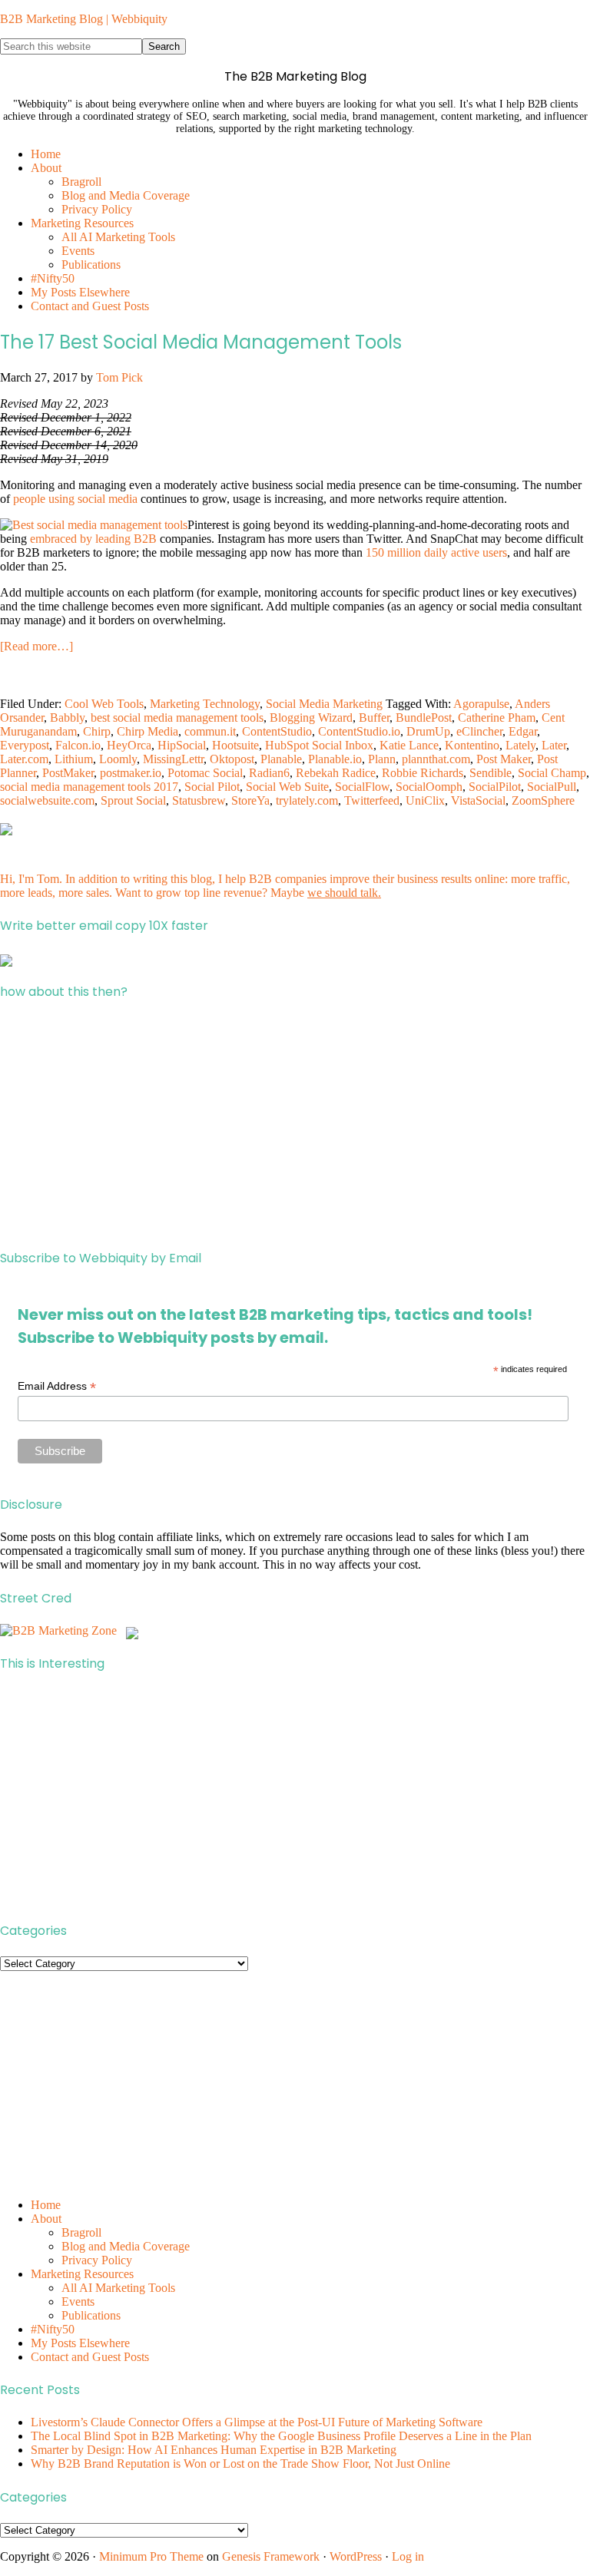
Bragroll (81, 2232)
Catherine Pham (497, 718)
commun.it (210, 731)
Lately (520, 745)
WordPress (356, 2556)
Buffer (374, 718)
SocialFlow (362, 787)
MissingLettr (173, 759)
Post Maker (504, 759)
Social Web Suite (287, 787)
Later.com (24, 759)
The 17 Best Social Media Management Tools (201, 342)
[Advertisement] (295, 1125)
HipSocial (182, 745)
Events (78, 2302)
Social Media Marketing (324, 704)
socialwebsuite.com (47, 800)
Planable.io (335, 759)
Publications (91, 2315)
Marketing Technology (205, 704)
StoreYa (250, 800)
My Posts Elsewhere (80, 2343)
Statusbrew (199, 800)
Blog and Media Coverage (126, 2246)
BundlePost (424, 718)
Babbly (67, 718)
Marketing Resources (82, 2274)
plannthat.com (436, 759)
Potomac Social (205, 773)
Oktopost (232, 759)
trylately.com (307, 800)
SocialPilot (495, 787)
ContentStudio (277, 731)
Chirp (97, 731)
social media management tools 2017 (89, 787)
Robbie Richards (423, 773)
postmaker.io (131, 773)
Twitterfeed (372, 800)
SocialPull (552, 787)
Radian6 (269, 773)
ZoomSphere (543, 800)
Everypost (25, 745)
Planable (281, 759)
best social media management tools (177, 718)
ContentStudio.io (359, 731)
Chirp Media (147, 731)
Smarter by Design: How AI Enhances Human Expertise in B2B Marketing (214, 2450)
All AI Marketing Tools (118, 2288)
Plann (382, 759)
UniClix (425, 800)
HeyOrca (129, 745)
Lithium (74, 759)
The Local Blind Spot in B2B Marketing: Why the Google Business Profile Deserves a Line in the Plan (281, 2436)
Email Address (57, 1386)
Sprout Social (133, 800)
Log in (408, 2556)
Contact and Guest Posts (90, 2357)
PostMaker (68, 773)
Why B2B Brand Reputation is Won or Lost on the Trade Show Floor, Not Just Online (240, 2464)
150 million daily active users (436, 552)
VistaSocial (478, 800)
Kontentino (472, 745)
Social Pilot (212, 787)
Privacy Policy (97, 2260)
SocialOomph (429, 787)
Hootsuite (235, 745)
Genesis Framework (271, 2556)
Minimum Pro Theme (151, 2556)
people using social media (75, 499)
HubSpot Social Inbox (319, 745)
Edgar (523, 731)
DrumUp (428, 731)
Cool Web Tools (104, 704)
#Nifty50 (53, 2329)
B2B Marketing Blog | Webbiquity (84, 19)
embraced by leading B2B (93, 539)
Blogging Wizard (311, 718)
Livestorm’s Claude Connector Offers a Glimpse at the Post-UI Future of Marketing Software (257, 2422)
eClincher (479, 731)
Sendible (491, 773)
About (46, 2219)
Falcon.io (78, 745)
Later (554, 745)
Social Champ (552, 773)
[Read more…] (36, 646)
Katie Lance (409, 745)
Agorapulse (481, 704)
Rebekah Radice (336, 773)
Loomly (118, 759)
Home (46, 2205)
